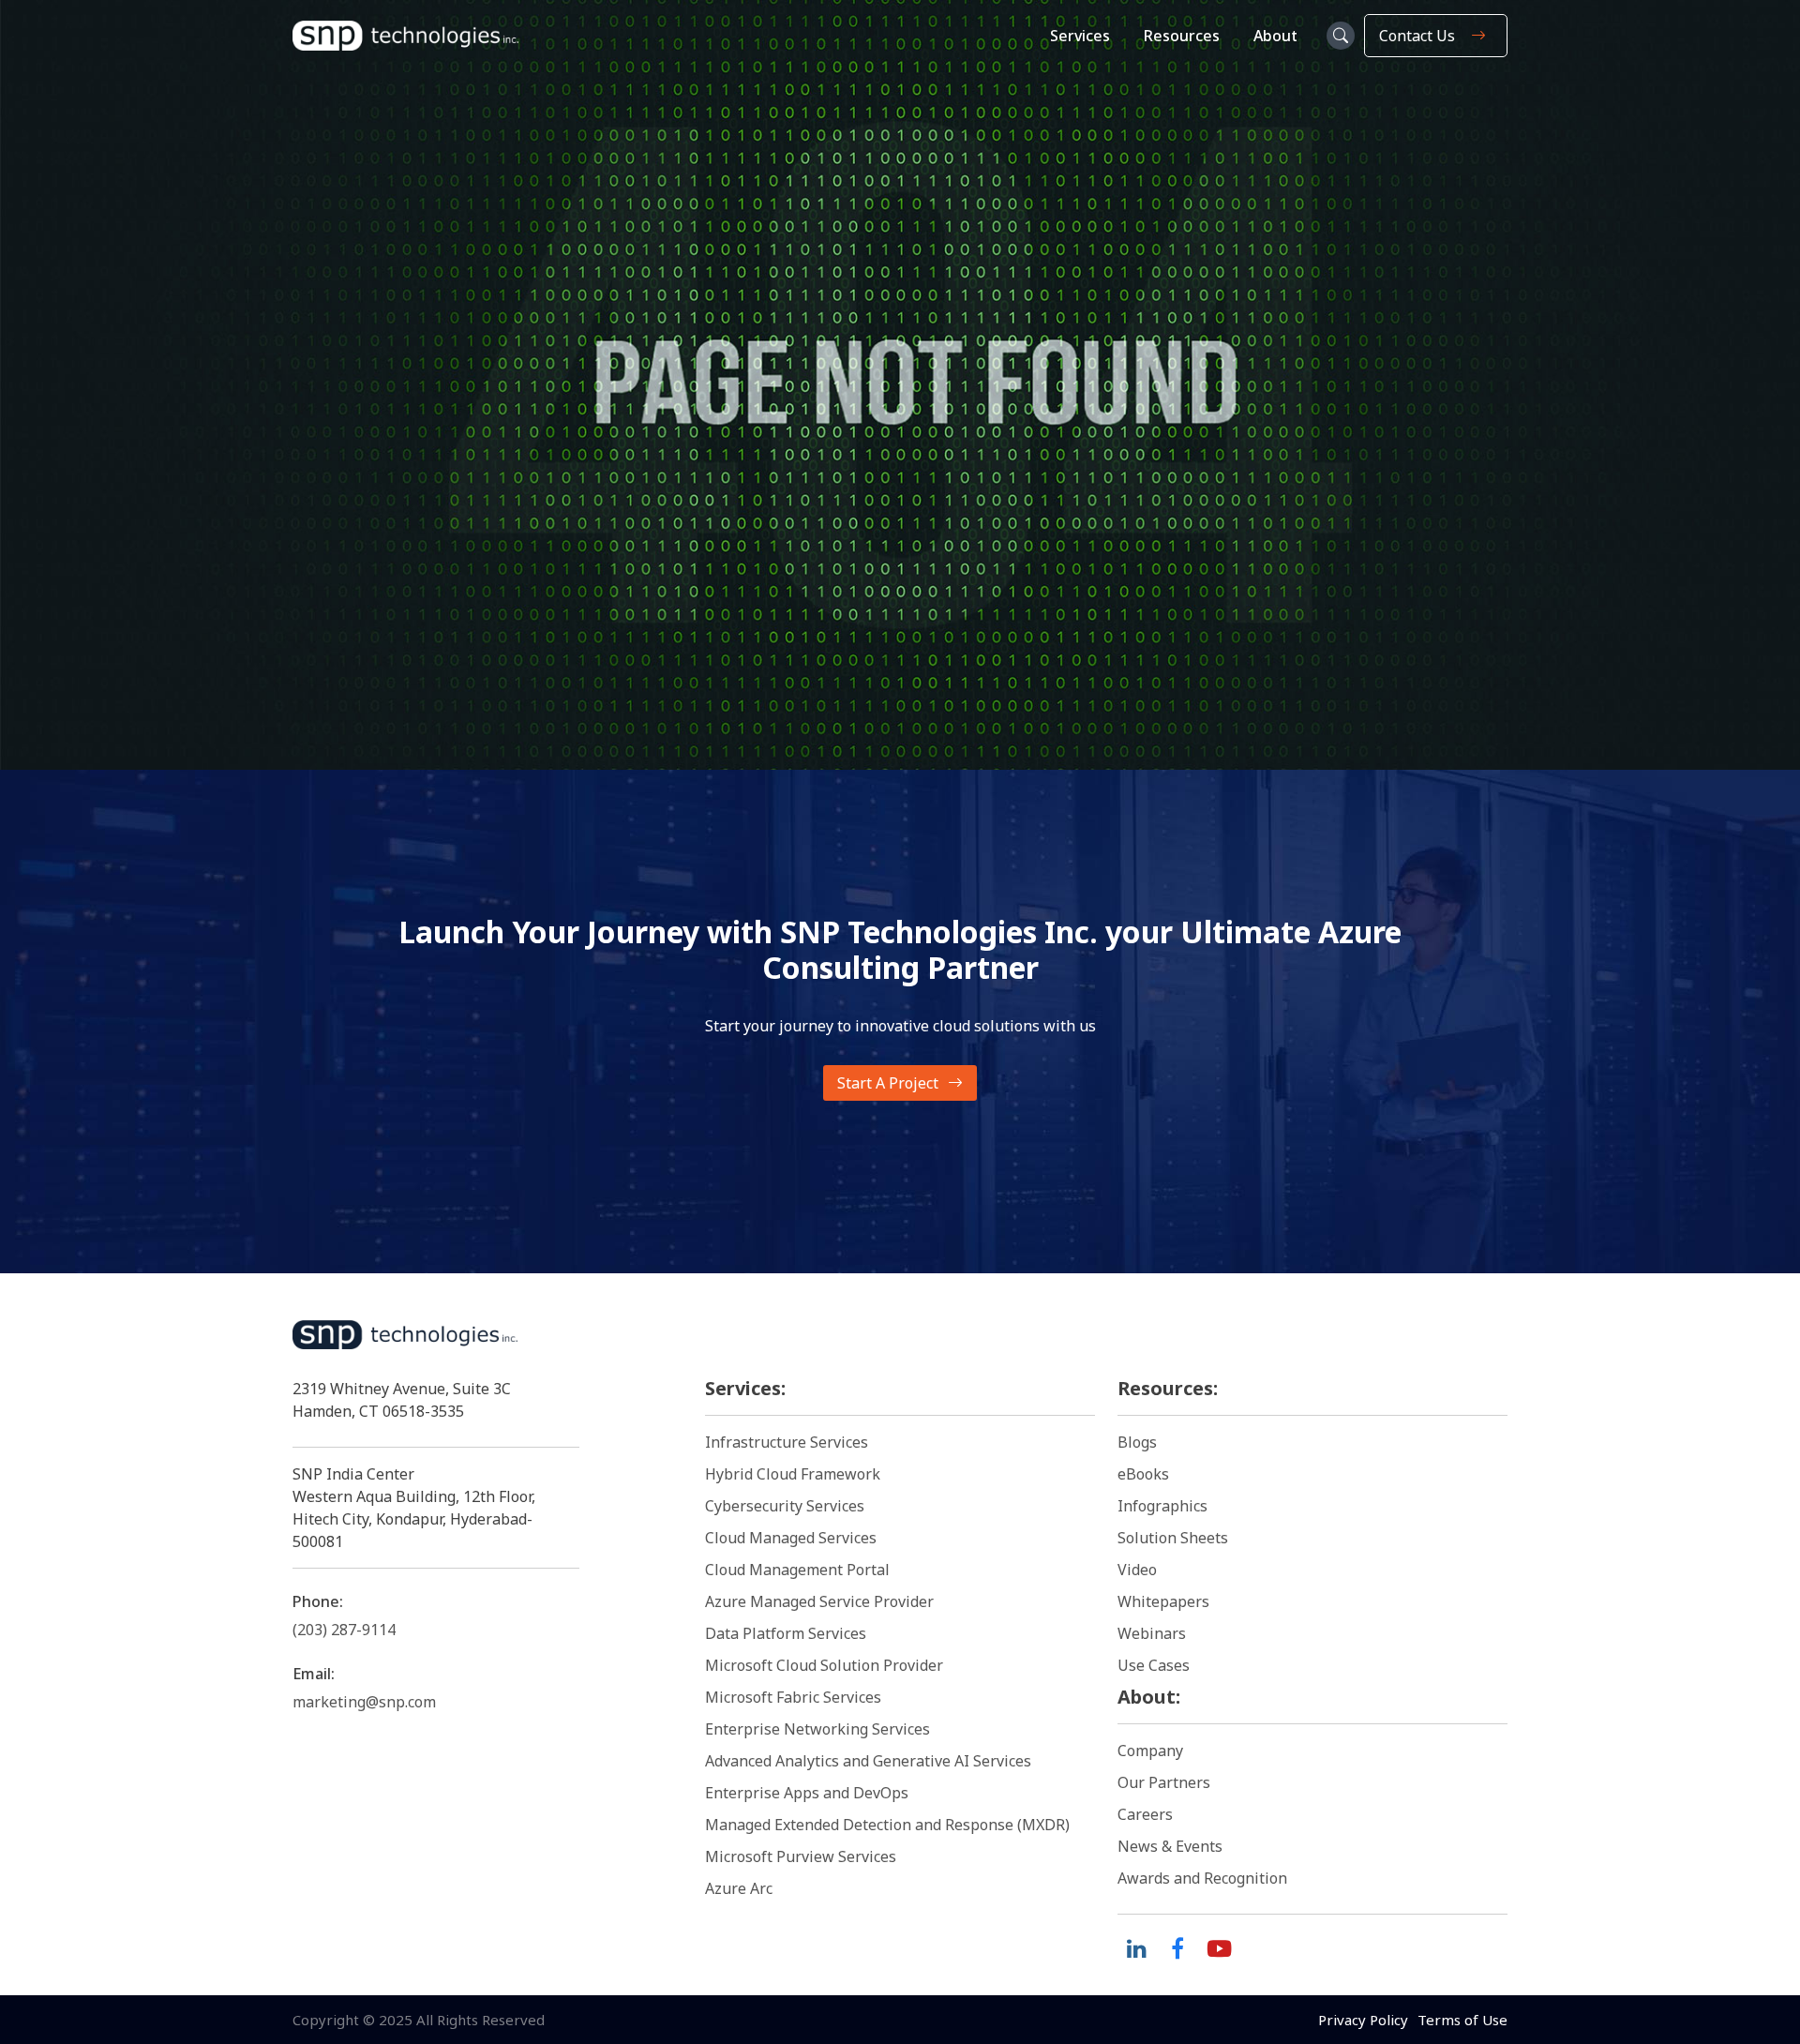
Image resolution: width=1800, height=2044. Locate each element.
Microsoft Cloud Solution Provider (824, 1665)
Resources (1182, 36)
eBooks (1143, 1474)
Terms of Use (1462, 2020)
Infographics (1162, 1506)
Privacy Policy (1363, 2020)
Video (1137, 1570)
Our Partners (1164, 1782)
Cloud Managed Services (791, 1538)
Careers (1145, 1814)
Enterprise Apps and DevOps (807, 1793)
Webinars (1152, 1633)
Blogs (1137, 1442)
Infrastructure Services (787, 1442)
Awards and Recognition (1202, 1878)
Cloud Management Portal (797, 1570)
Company (1150, 1751)
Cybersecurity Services (785, 1506)
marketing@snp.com (364, 1702)
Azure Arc (739, 1888)
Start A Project (888, 1083)
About (1275, 36)
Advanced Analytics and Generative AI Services (868, 1761)
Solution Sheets (1173, 1538)
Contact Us (1417, 36)
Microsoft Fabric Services (793, 1697)
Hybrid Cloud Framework (793, 1474)
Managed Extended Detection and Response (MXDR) (887, 1825)
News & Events (1170, 1846)
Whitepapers (1163, 1601)
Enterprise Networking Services (819, 1729)
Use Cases (1154, 1665)
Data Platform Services (786, 1633)
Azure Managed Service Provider (819, 1601)
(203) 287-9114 (344, 1630)
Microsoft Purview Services (801, 1856)
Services (1080, 36)
